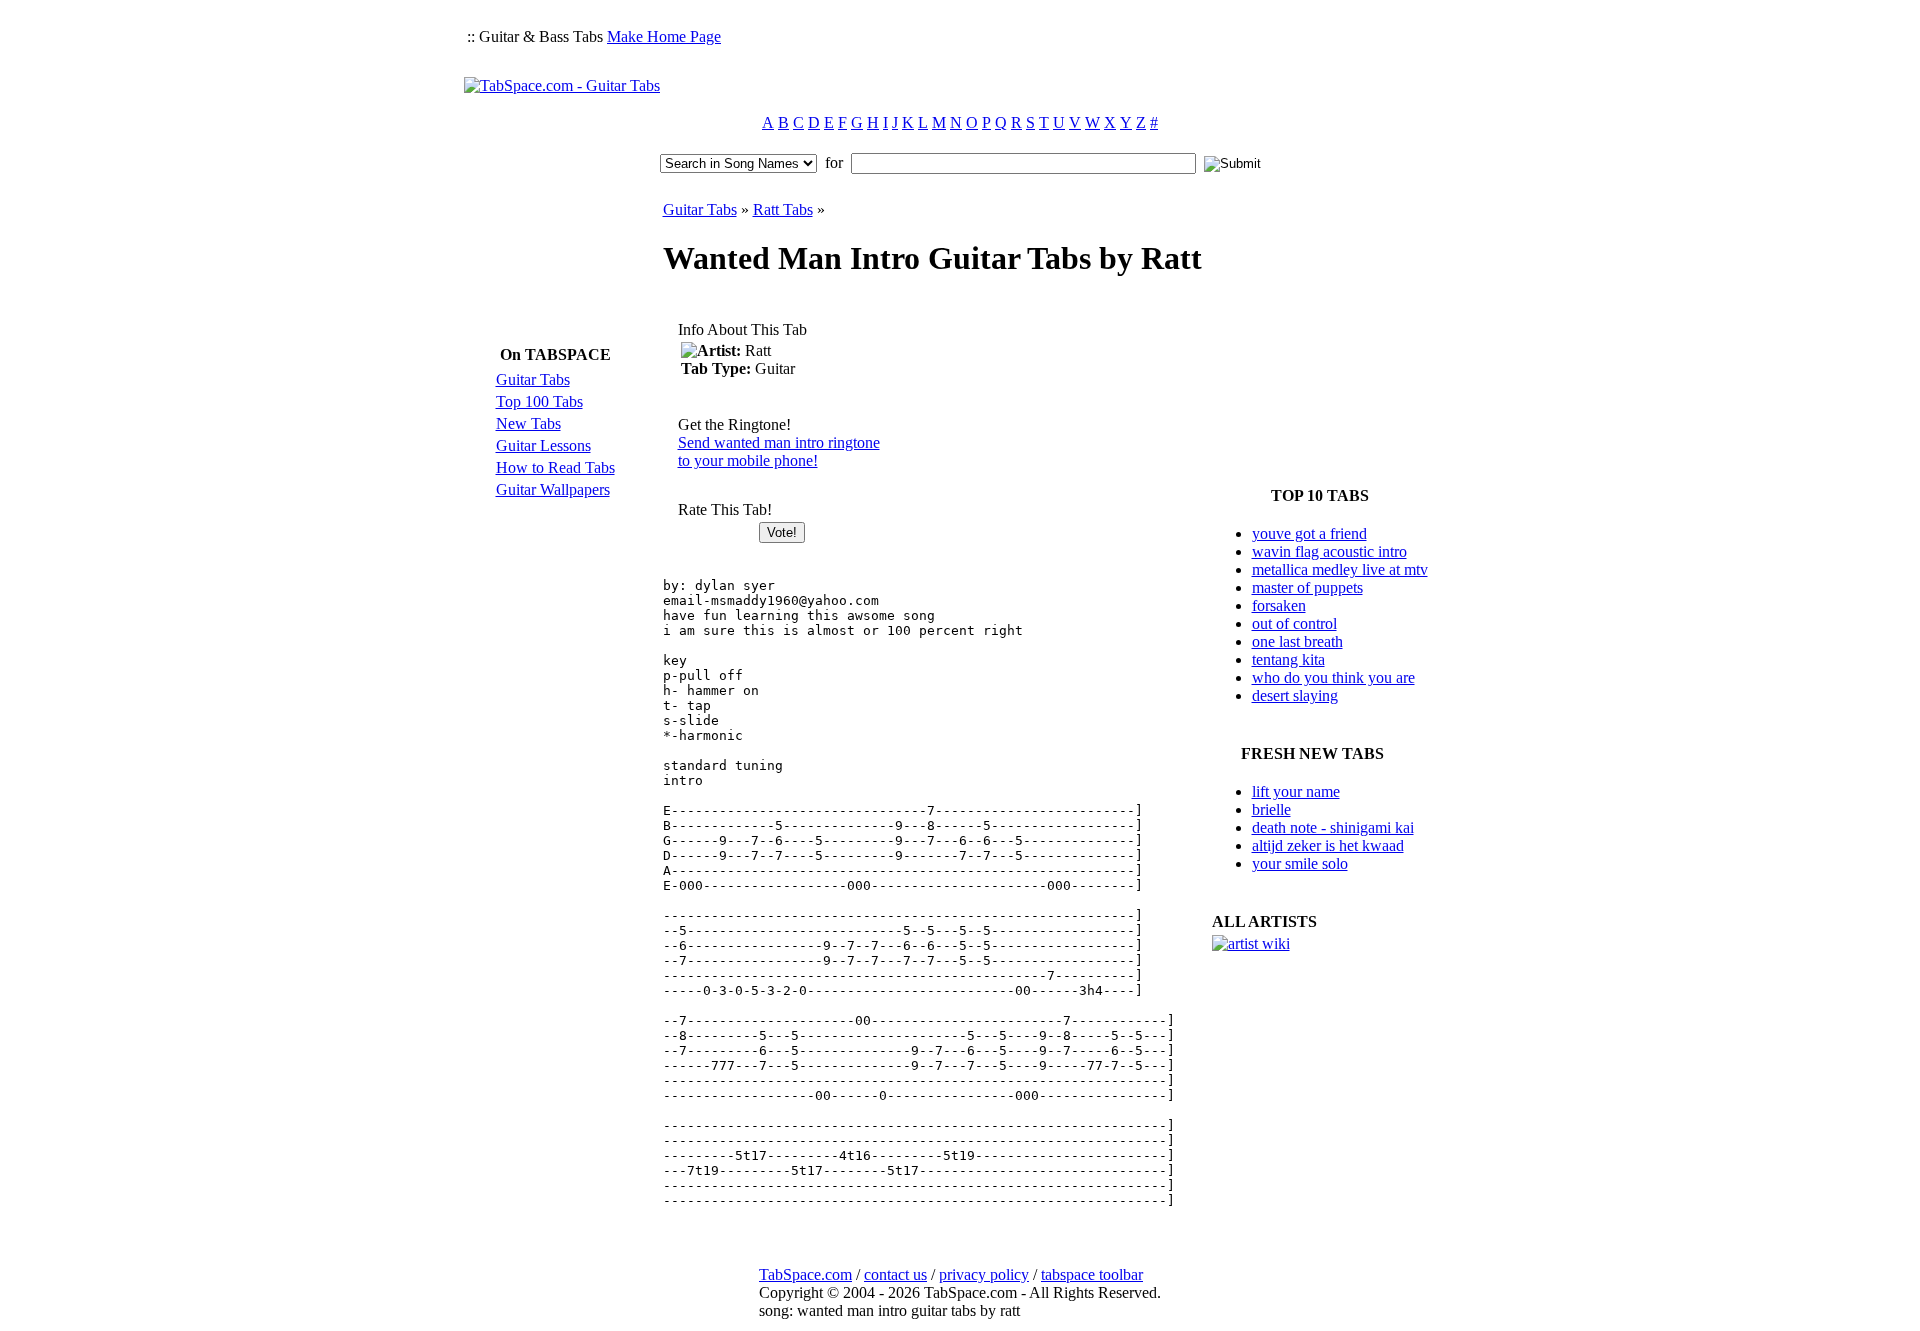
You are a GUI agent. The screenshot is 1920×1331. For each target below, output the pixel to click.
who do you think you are (1333, 677)
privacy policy (984, 1274)
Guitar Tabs (533, 379)
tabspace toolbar (1092, 1274)
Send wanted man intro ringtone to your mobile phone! (779, 451)
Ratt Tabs (783, 209)
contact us (895, 1274)
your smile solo (1300, 863)
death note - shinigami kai (1333, 827)
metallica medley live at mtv (1340, 569)
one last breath (1297, 641)
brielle (1271, 809)
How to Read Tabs (555, 467)
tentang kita (1288, 659)
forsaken (1279, 605)
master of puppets (1307, 587)
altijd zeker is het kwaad (1328, 845)
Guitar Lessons (543, 445)
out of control (1294, 623)
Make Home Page (664, 36)
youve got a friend (1309, 533)
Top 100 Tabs (539, 401)
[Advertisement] (1092, 56)
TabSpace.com (805, 1274)
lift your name (1296, 791)
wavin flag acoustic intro (1329, 551)
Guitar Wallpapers (553, 489)
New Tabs (528, 423)
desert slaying (1295, 695)
